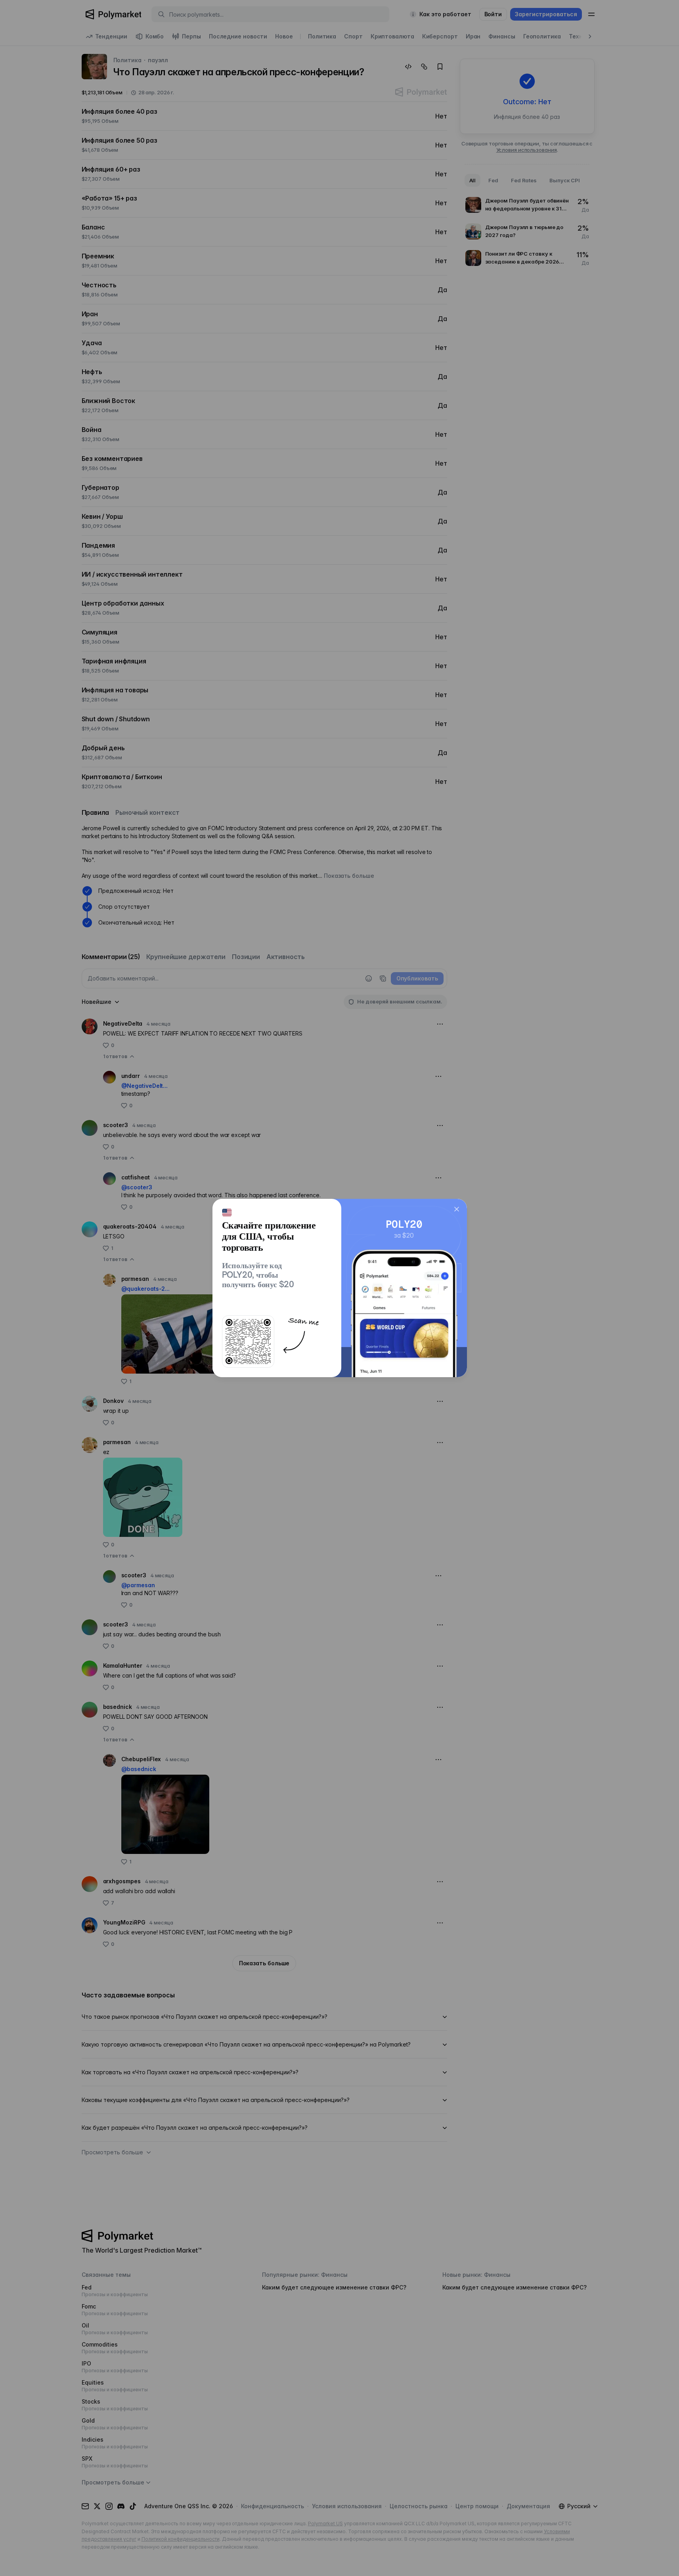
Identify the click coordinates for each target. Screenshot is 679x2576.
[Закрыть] (457, 1209)
